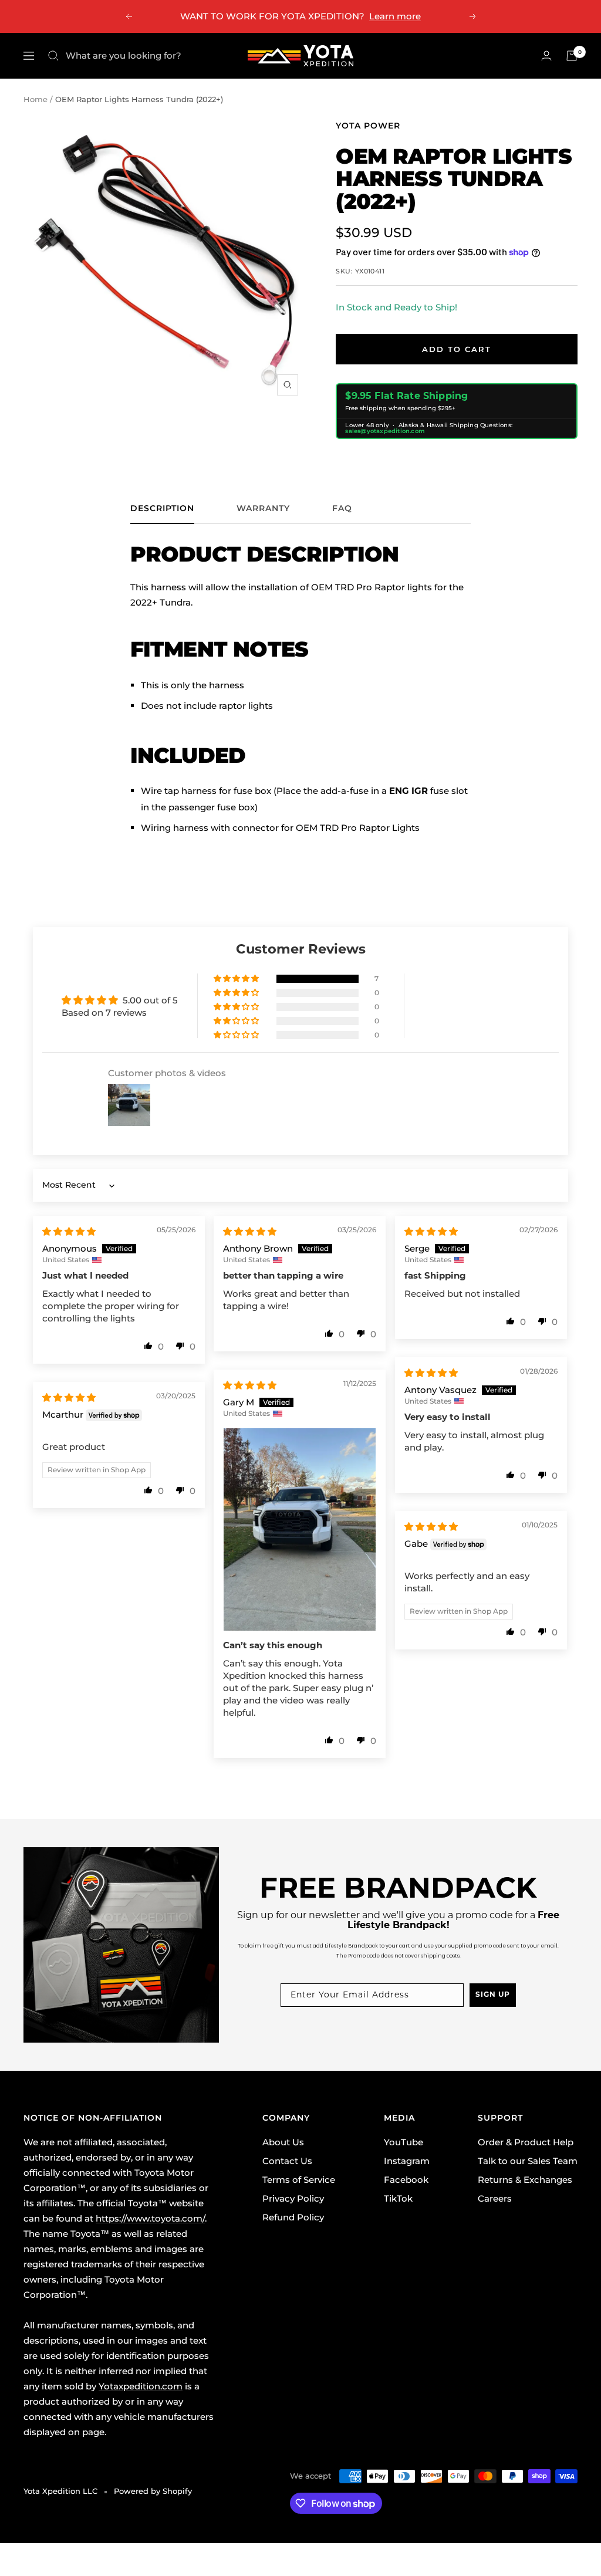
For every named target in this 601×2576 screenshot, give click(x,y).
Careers (495, 2198)
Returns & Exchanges (525, 2180)
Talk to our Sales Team (528, 2161)
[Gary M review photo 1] (300, 1529)
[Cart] (572, 56)
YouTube (404, 2142)
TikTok (398, 2198)
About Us (283, 2142)
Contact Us (287, 2161)
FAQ (342, 508)
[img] (69, 1231)
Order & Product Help (526, 2142)
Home (36, 99)
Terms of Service (299, 2180)
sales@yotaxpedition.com (385, 431)
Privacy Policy (293, 2198)
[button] (237, 979)
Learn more (395, 16)
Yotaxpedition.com (141, 2386)
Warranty (263, 508)
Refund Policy (293, 2217)
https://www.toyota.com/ (150, 2218)
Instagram (407, 2161)
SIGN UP (493, 1995)
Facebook (406, 2180)
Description (162, 508)
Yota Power (368, 126)
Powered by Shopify (153, 2491)
